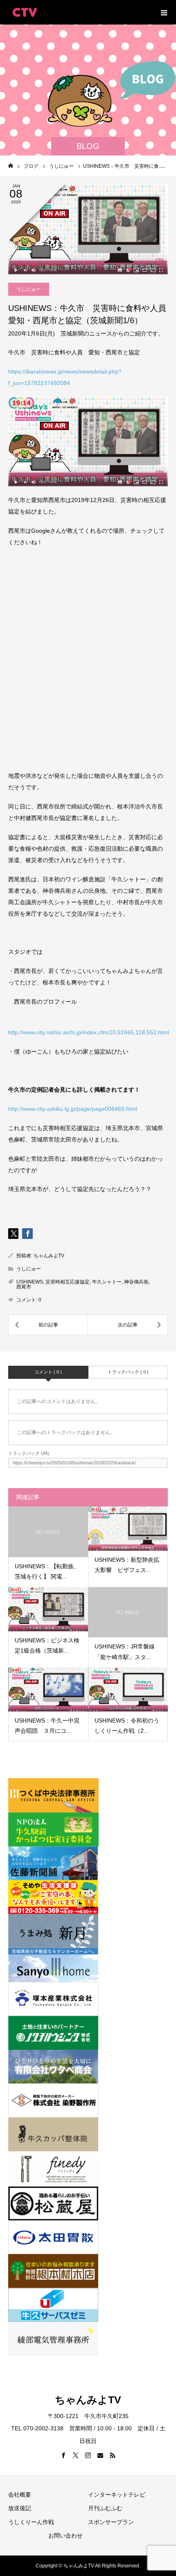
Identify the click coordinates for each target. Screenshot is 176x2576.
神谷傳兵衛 (136, 1282)
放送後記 (20, 2508)
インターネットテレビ (117, 2495)
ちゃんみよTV (49, 1256)
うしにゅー (29, 289)
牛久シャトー (107, 1282)
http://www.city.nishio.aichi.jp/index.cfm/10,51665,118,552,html (89, 1032)
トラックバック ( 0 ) (128, 1372)
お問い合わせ (65, 2535)
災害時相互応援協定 (68, 1282)
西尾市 (24, 1287)
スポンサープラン (111, 2522)
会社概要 (20, 2495)
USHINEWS (30, 1282)
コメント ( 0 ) (48, 1372)
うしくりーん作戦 (31, 2522)
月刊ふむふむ (105, 2508)
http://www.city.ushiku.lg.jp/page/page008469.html (73, 1109)
